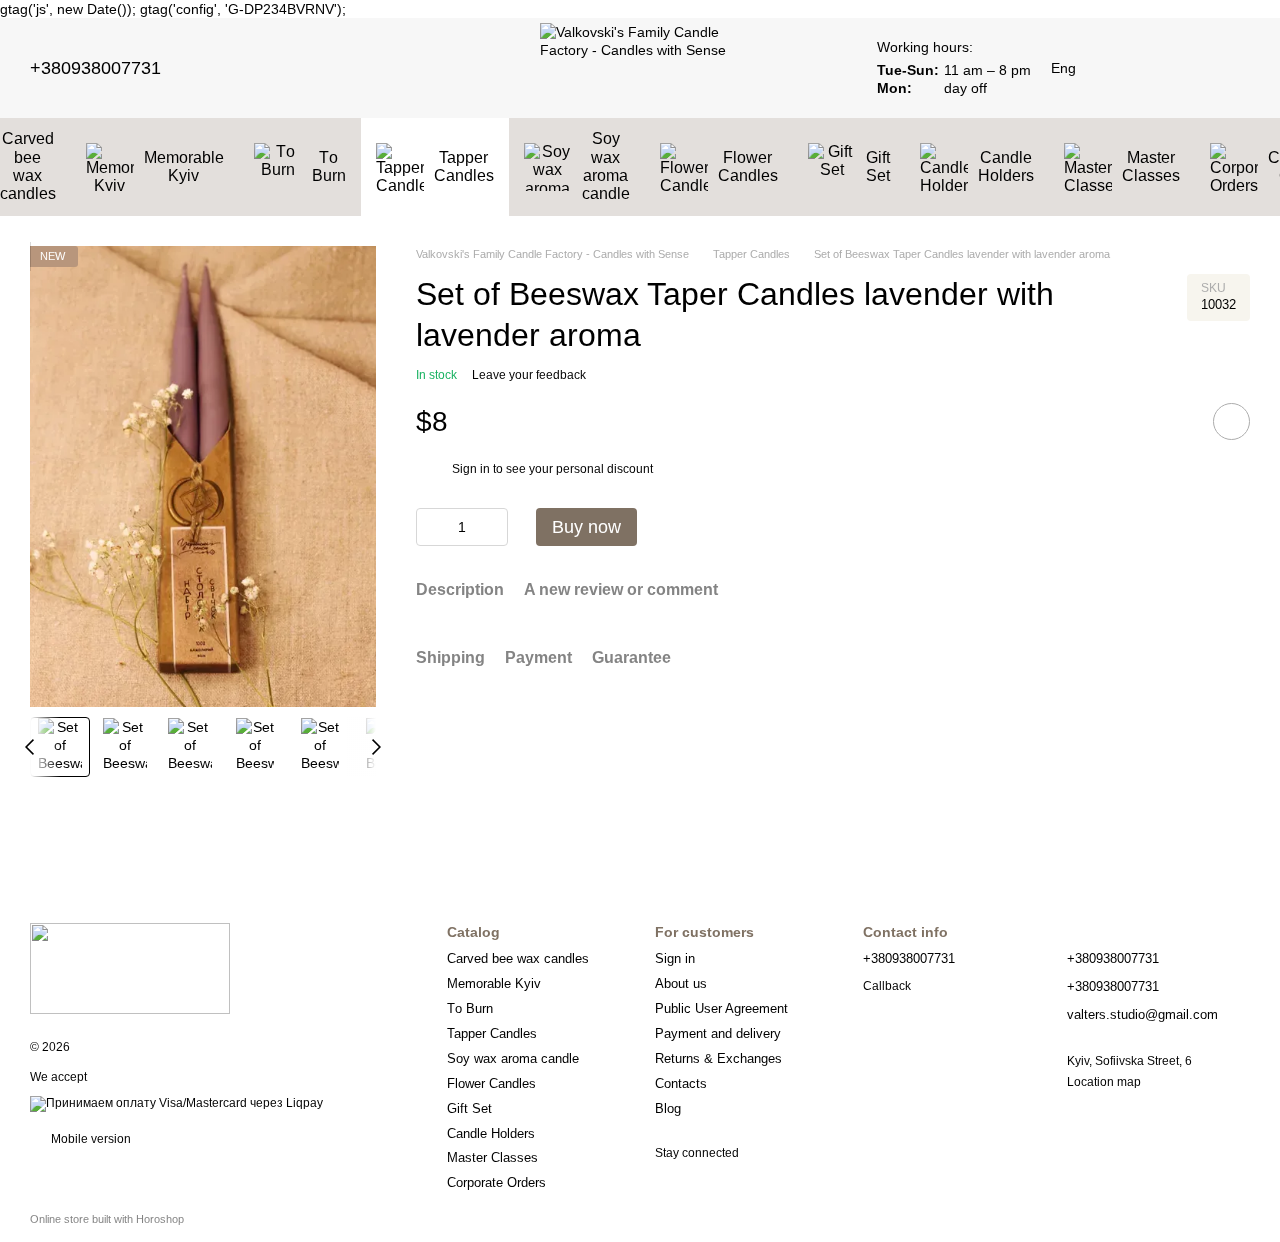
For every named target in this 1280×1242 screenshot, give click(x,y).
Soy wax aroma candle (606, 166)
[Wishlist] (1130, 68)
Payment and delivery (718, 1033)
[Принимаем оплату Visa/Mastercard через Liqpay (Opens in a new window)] (176, 1103)
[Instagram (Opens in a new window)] (229, 68)
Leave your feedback (529, 375)
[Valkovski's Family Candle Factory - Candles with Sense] (130, 968)
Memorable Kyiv (184, 166)
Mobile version (89, 1139)
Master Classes (1151, 166)
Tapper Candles (464, 166)
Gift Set (878, 166)
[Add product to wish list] (1231, 421)
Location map (1104, 1082)
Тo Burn (329, 166)
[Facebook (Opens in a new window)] (253, 68)
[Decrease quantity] (431, 527)
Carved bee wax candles (518, 958)
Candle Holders (1006, 166)
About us (681, 983)
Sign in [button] (471, 468)
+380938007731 (95, 68)
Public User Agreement (721, 1008)
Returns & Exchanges (718, 1058)
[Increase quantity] (493, 527)
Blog (668, 1108)
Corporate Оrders (496, 1182)
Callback (887, 986)
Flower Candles (748, 166)
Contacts (681, 1083)
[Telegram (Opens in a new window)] (277, 68)
